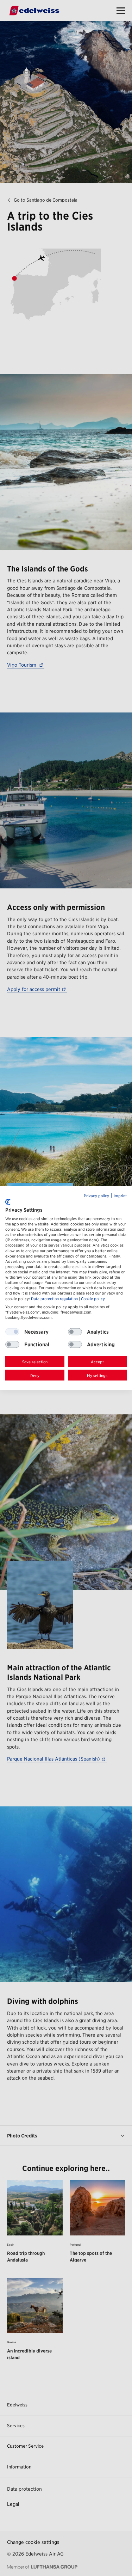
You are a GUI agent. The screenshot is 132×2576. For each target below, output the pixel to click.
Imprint (120, 1196)
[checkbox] (75, 1332)
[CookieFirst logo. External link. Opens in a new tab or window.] (8, 1202)
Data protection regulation (54, 1299)
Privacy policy (96, 1196)
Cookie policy (93, 1299)
